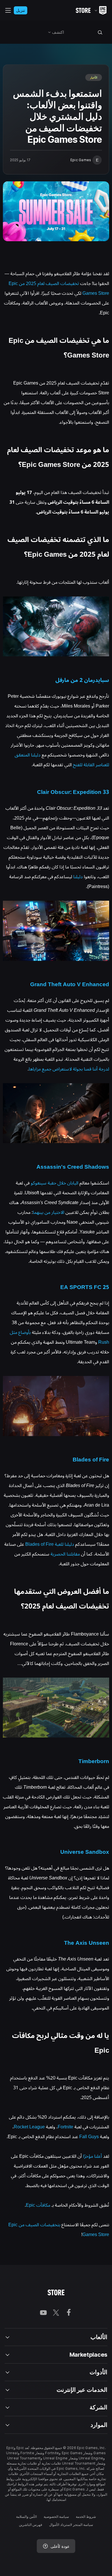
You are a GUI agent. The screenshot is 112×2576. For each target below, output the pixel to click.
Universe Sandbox (85, 1852)
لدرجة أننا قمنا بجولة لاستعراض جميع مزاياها (69, 1069)
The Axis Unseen (87, 1943)
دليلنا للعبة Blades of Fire (50, 1544)
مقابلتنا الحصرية (65, 1554)
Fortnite (65, 2127)
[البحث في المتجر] (100, 32)
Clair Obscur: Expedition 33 (73, 792)
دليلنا (78, 877)
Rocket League (29, 2127)
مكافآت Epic (38, 2205)
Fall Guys (89, 2137)
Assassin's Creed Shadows (73, 1167)
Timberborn (94, 1761)
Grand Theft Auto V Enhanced (70, 984)
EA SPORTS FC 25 (85, 1287)
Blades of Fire (91, 1460)
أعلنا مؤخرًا (92, 2156)
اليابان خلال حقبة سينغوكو (55, 1183)
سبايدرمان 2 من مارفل (82, 680)
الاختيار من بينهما (49, 1212)
